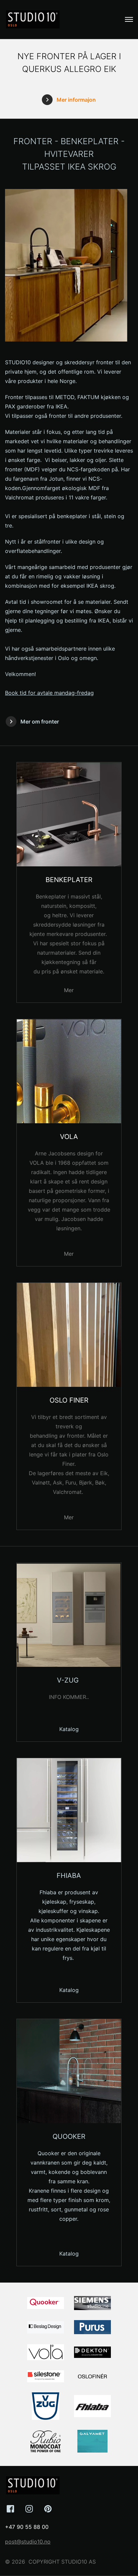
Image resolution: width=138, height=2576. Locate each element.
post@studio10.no (28, 2542)
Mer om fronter (40, 722)
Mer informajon (76, 100)
